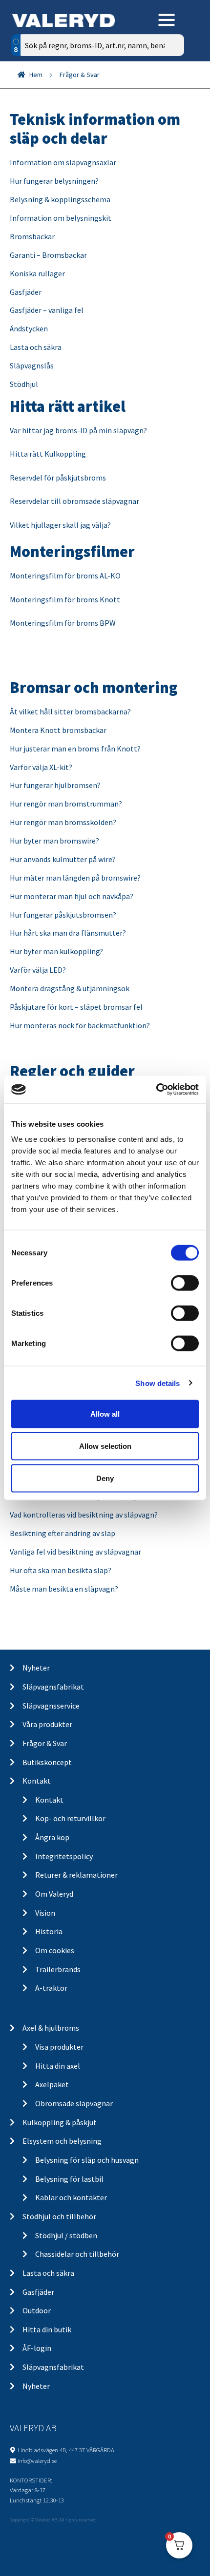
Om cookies (55, 1950)
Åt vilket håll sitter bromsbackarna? (70, 711)
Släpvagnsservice (51, 1706)
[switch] (185, 1283)
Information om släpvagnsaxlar (63, 162)
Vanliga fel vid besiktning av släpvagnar (75, 1552)
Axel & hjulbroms (51, 2028)
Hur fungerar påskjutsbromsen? (63, 915)
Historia (49, 1931)
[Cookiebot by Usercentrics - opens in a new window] (156, 1090)
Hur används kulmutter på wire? (63, 859)
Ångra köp (52, 1837)
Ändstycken (29, 328)
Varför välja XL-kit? (41, 767)
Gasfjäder (26, 292)
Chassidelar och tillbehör (77, 2254)
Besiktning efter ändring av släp (63, 1533)
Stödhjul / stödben (66, 2235)
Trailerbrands (58, 1969)
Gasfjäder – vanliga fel (47, 310)
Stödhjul (24, 384)
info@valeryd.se (37, 2461)
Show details (157, 1383)
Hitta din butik (47, 2329)
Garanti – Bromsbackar (48, 255)
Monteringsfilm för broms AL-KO (65, 576)
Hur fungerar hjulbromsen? (55, 785)
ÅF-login (37, 2348)
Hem (36, 75)
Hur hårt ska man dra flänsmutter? (68, 933)
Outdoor (37, 2310)
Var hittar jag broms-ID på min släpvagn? (78, 430)
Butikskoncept (47, 1762)
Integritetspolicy (64, 1856)
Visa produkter (59, 2047)
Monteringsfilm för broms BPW (63, 623)
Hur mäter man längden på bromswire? (75, 878)
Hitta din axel (58, 2066)
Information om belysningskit (61, 218)
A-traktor (51, 1988)
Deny (105, 1478)
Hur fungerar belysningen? (54, 181)
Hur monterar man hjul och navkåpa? (72, 896)
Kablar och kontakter (71, 2197)
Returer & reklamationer (76, 1875)
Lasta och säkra (36, 347)
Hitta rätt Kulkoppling (48, 454)
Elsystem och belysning (62, 2141)
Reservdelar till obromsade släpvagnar (74, 501)
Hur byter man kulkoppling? (56, 951)
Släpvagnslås (32, 365)
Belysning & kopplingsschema (60, 199)
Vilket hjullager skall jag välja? (61, 525)
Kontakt (37, 1781)
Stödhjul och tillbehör (59, 2216)
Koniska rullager (37, 273)
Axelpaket (52, 2084)
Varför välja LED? (38, 970)
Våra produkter (47, 1724)
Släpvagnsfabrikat (53, 1687)
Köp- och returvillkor (70, 1818)
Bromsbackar (32, 236)
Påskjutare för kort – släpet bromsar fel (76, 1007)
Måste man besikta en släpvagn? (64, 1589)
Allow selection (105, 1446)
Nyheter (36, 1668)
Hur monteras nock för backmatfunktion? (80, 1025)
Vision (45, 1913)
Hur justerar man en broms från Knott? (75, 749)
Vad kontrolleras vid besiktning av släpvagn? (84, 1515)
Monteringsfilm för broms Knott (65, 599)
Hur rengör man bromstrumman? (66, 804)
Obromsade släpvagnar (74, 2103)
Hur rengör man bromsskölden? (63, 822)
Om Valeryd (54, 1894)
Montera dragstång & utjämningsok (70, 988)
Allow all (105, 1414)
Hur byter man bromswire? (54, 841)
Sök (170, 87)
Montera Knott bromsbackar (58, 730)
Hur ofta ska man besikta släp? (61, 1570)
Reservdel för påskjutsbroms (58, 478)
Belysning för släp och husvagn (87, 2160)
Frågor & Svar (45, 1743)
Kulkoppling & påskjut (60, 2122)
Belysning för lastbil (69, 2179)
